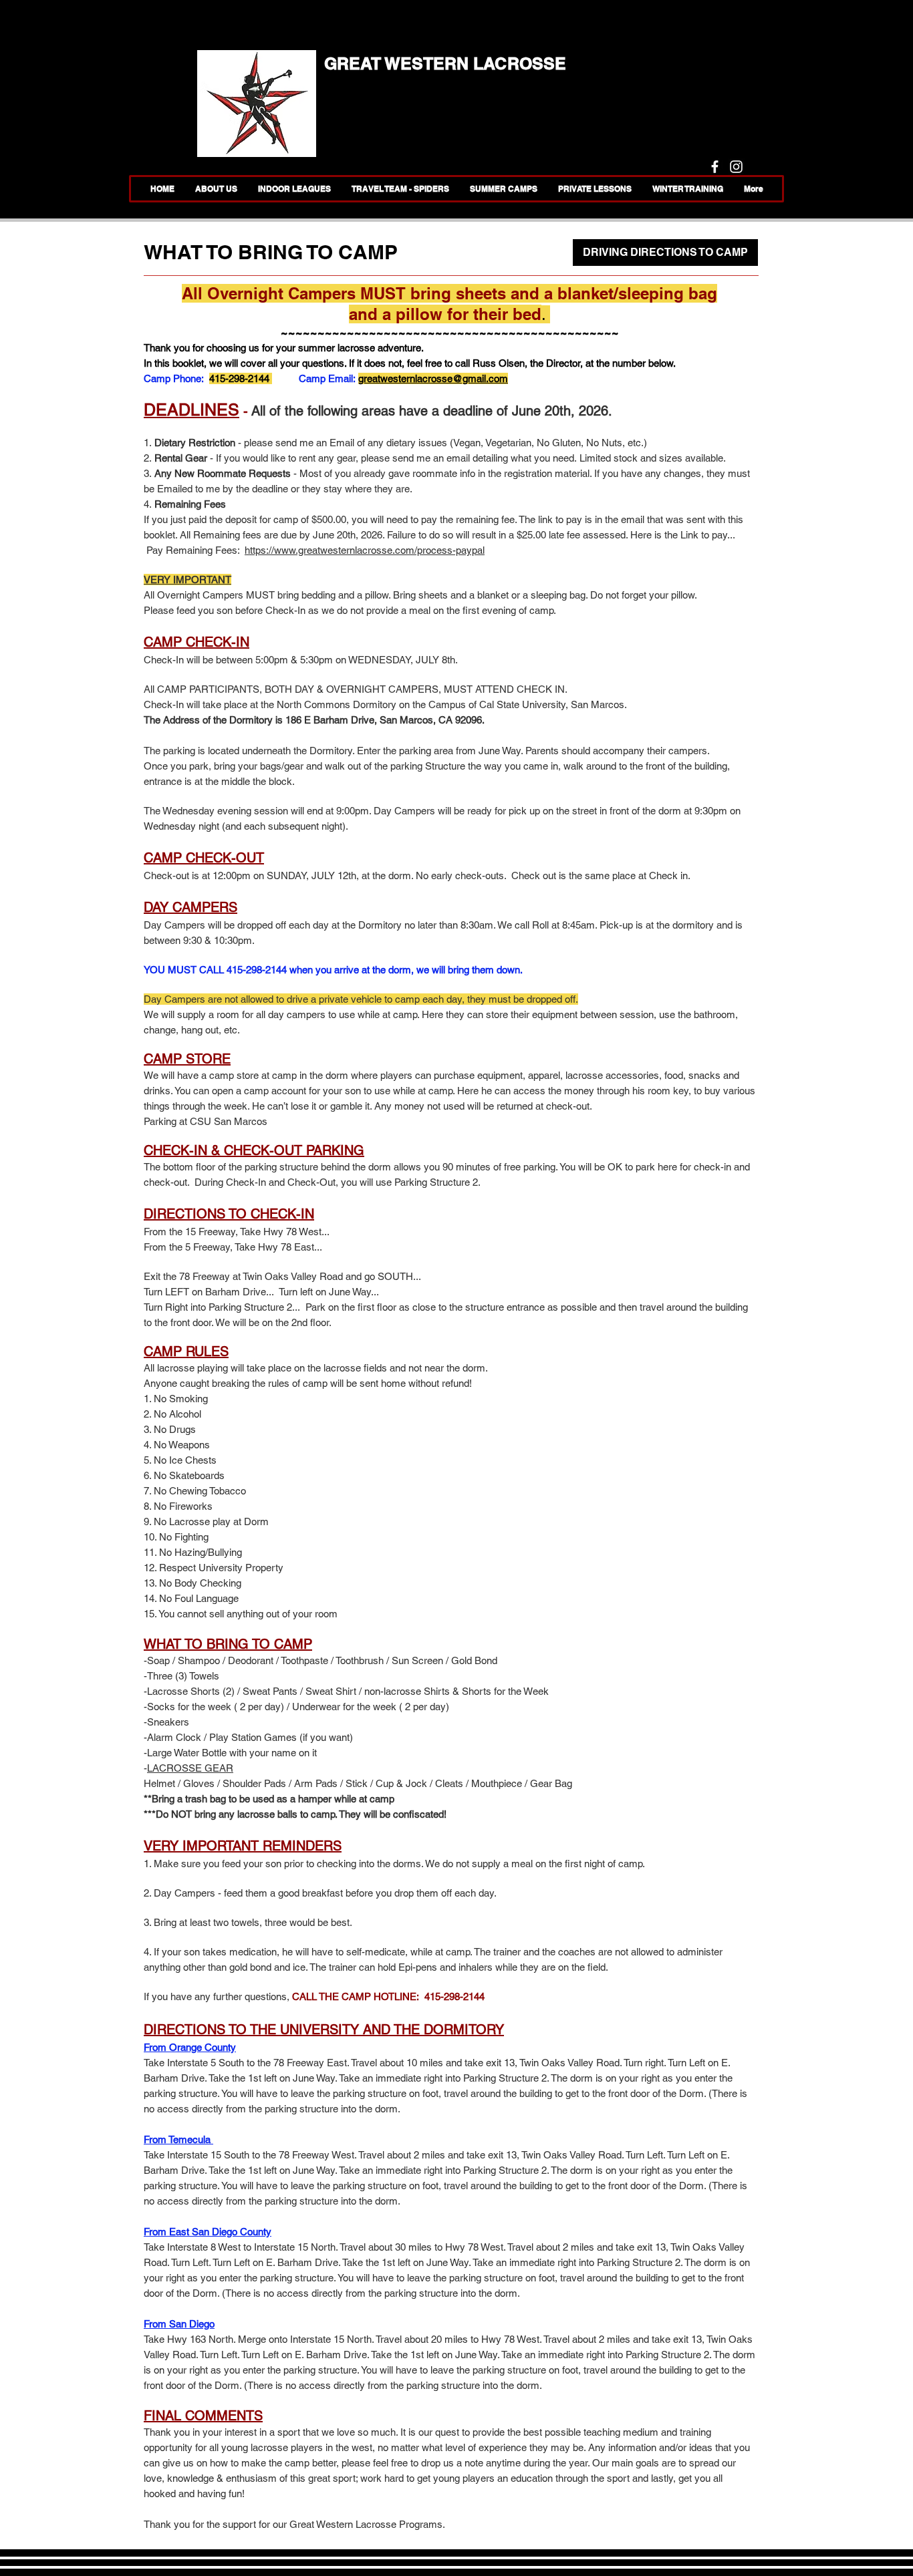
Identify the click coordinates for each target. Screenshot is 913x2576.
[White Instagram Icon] (736, 167)
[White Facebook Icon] (715, 167)
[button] (503, 189)
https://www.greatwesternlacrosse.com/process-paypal (365, 550)
